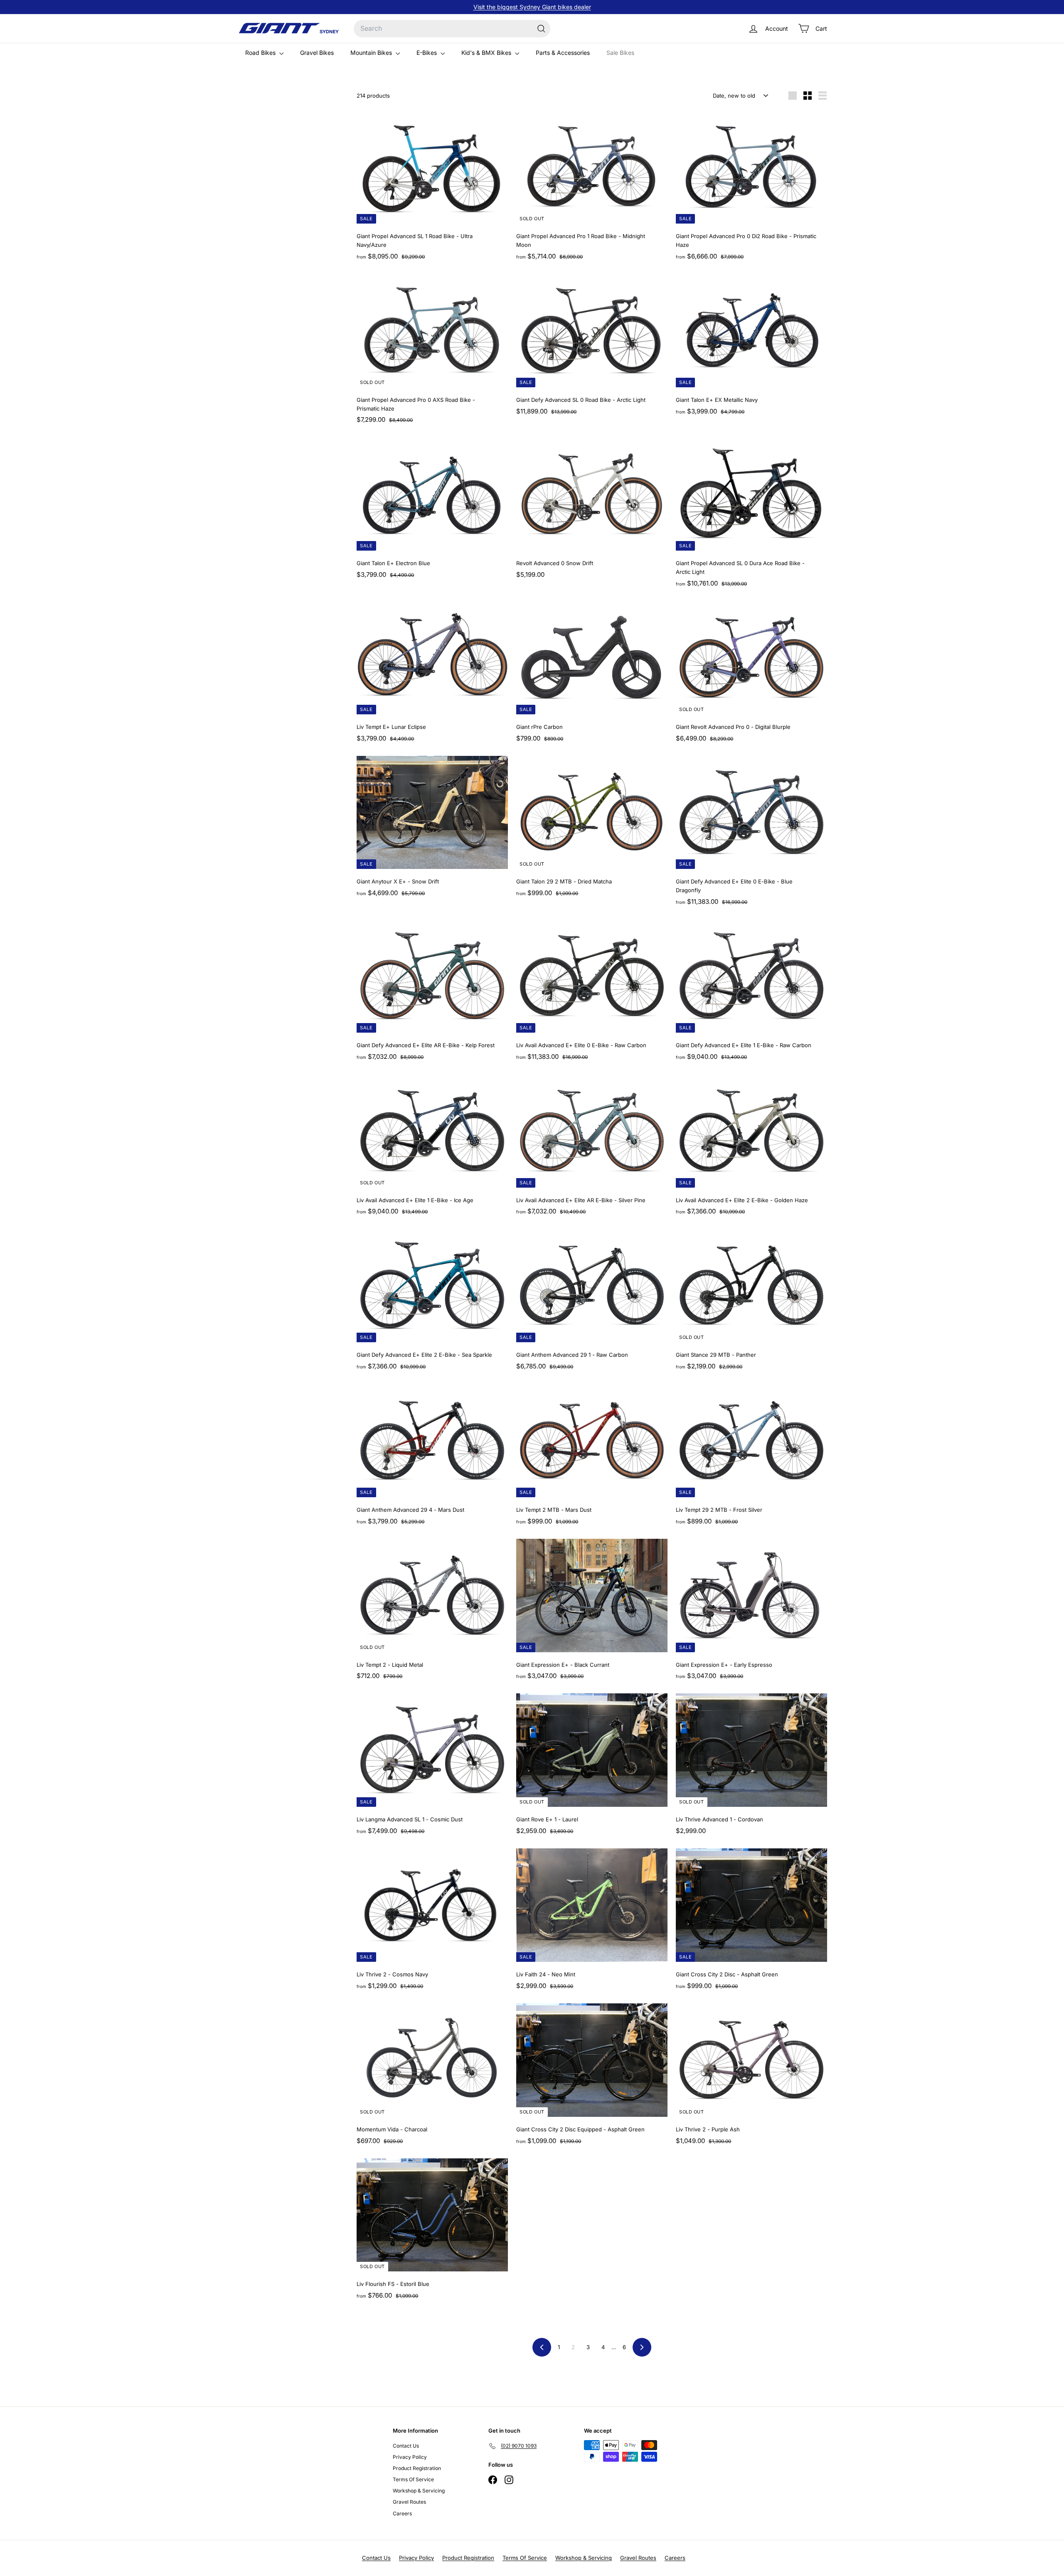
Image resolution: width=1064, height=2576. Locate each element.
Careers (402, 2513)
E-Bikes (427, 53)
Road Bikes (261, 53)
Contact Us (406, 2446)
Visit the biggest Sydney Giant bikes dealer (532, 7)
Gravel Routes (409, 2502)
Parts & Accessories (563, 53)
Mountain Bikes (372, 53)
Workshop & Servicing (419, 2491)
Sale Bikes (620, 53)
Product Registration (417, 2468)
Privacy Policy (410, 2457)
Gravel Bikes (317, 53)
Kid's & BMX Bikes (487, 53)
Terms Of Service (413, 2479)
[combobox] (452, 29)
